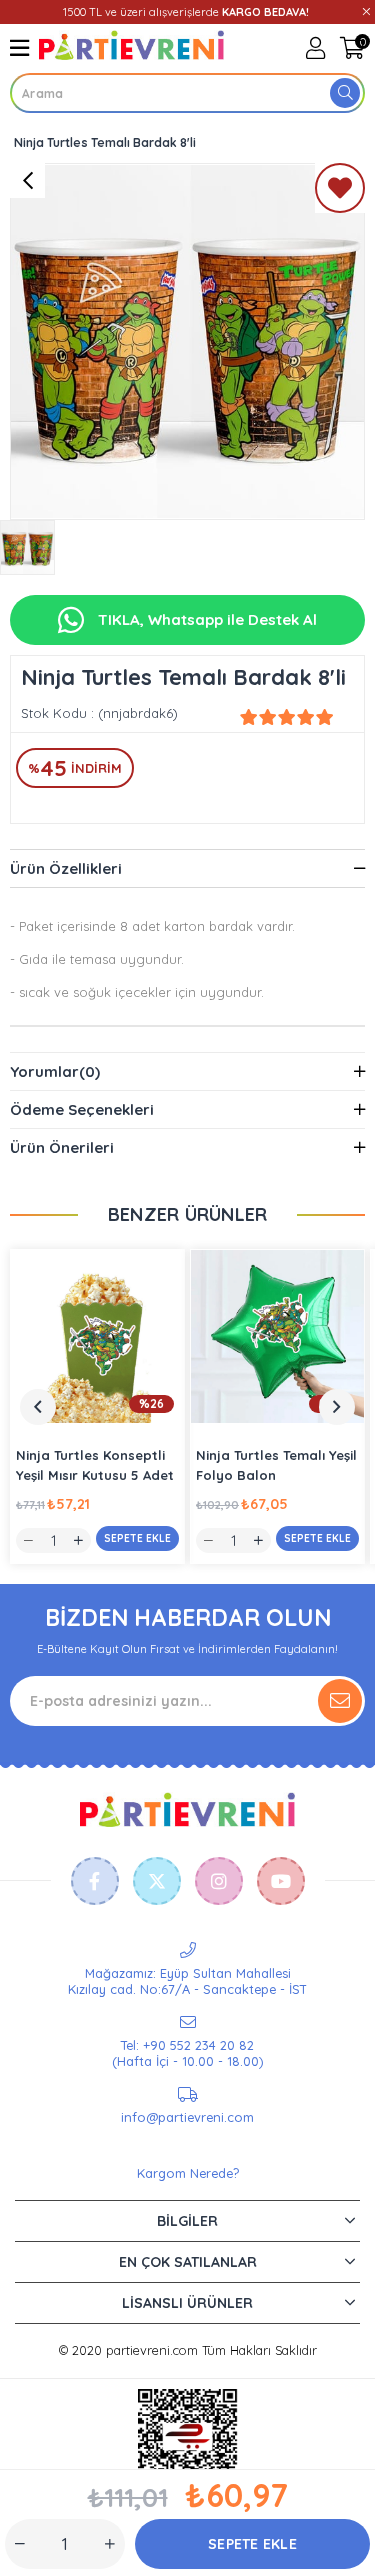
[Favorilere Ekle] (340, 192)
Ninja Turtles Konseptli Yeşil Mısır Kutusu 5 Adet (95, 1465)
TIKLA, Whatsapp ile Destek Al (205, 619)
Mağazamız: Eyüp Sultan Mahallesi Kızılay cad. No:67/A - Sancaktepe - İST (187, 1981)
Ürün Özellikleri (66, 868)
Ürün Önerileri (62, 1147)
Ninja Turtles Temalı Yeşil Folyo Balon (276, 1465)
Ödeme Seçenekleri (82, 1109)
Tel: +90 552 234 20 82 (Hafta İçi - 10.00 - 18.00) (187, 2053)
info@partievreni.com (187, 2117)
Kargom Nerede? (188, 2173)
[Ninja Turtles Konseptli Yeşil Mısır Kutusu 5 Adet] (97, 1336)
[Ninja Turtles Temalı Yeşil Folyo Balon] (277, 1336)
